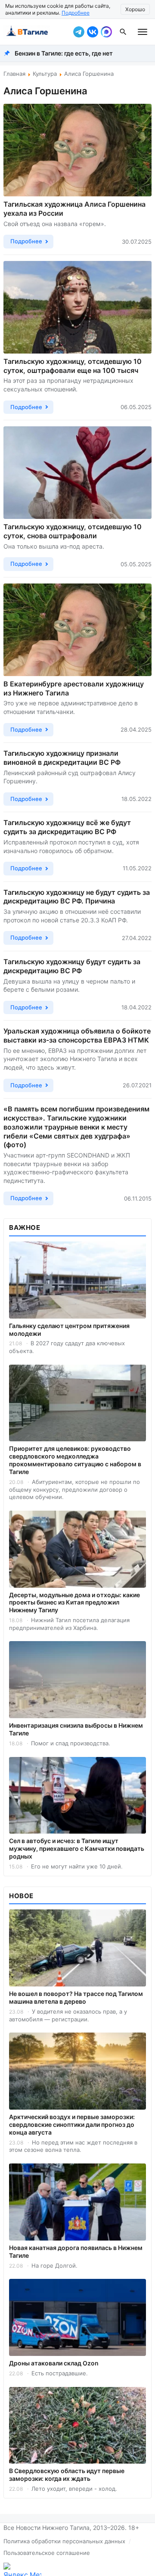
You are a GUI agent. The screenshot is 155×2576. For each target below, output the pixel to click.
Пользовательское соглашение (47, 2553)
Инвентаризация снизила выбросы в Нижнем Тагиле (76, 1729)
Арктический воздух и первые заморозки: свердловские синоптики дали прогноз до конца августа (72, 2124)
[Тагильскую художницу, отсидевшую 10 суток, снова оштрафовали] (77, 473)
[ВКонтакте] (93, 32)
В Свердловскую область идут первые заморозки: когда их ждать (67, 2475)
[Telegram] (79, 32)
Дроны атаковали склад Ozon (54, 2363)
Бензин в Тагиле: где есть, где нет (64, 53)
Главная (14, 74)
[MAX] (106, 32)
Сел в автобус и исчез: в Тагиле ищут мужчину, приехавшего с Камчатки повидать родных (77, 1848)
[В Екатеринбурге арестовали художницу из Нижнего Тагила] (77, 630)
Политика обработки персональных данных (64, 2541)
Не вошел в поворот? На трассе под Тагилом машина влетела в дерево (76, 1997)
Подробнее (76, 13)
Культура (45, 74)
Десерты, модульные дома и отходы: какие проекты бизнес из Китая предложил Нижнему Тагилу (74, 1603)
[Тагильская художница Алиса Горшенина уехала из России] (77, 150)
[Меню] (143, 32)
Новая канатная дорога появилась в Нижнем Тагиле (76, 2252)
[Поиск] (123, 32)
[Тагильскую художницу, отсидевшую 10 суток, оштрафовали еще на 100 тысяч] (77, 307)
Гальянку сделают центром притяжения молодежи (69, 1330)
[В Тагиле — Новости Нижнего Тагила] (37, 32)
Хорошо (135, 9)
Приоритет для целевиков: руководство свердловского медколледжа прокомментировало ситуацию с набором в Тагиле (75, 1460)
